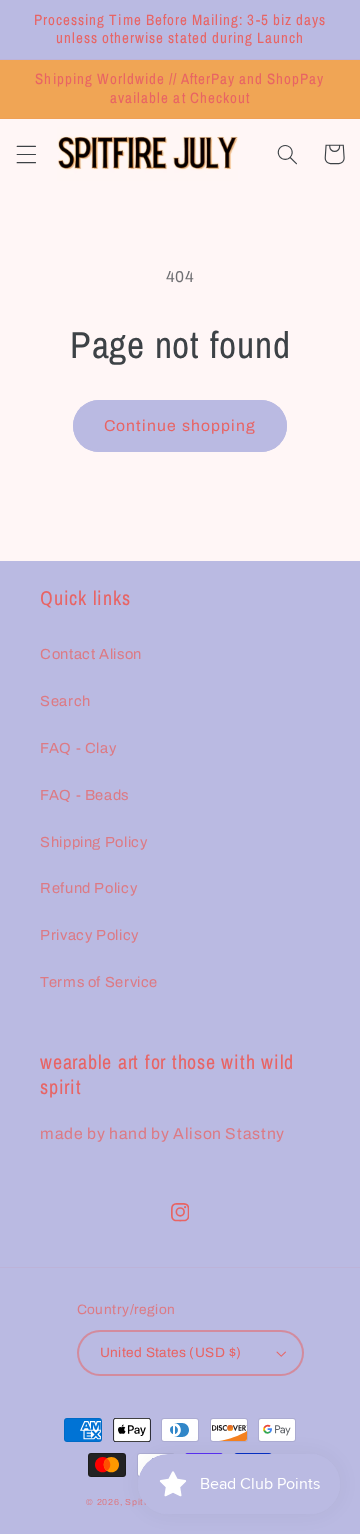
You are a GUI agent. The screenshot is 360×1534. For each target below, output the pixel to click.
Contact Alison (91, 654)
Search (65, 701)
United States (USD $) (171, 1352)
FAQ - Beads (84, 795)
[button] (26, 154)
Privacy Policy (89, 935)
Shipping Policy (93, 842)
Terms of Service (99, 982)
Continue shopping (180, 425)
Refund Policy (88, 888)
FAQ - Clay (78, 748)
